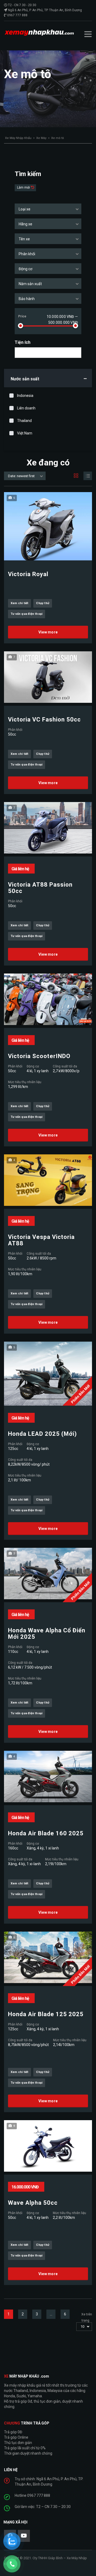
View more (48, 632)
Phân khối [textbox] (27, 254)
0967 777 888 (17, 15)
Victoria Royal (28, 574)
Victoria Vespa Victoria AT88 (41, 1240)
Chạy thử (43, 603)
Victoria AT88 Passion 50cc (40, 888)
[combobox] (48, 209)
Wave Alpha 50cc (33, 2203)
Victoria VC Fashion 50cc (44, 720)
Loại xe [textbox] (25, 209)
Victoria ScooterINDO (39, 1056)
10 (82, 2326)
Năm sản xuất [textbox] (30, 284)
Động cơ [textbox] (25, 269)
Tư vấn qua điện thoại (27, 614)
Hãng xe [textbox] (25, 224)
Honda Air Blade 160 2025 (46, 1833)
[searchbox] (21, 353)
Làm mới (24, 188)
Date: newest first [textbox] (21, 476)
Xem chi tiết (19, 603)
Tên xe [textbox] (24, 239)
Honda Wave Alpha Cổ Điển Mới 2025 (47, 1634)
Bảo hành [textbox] (27, 299)
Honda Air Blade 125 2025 (46, 2014)
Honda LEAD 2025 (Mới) (42, 1434)
